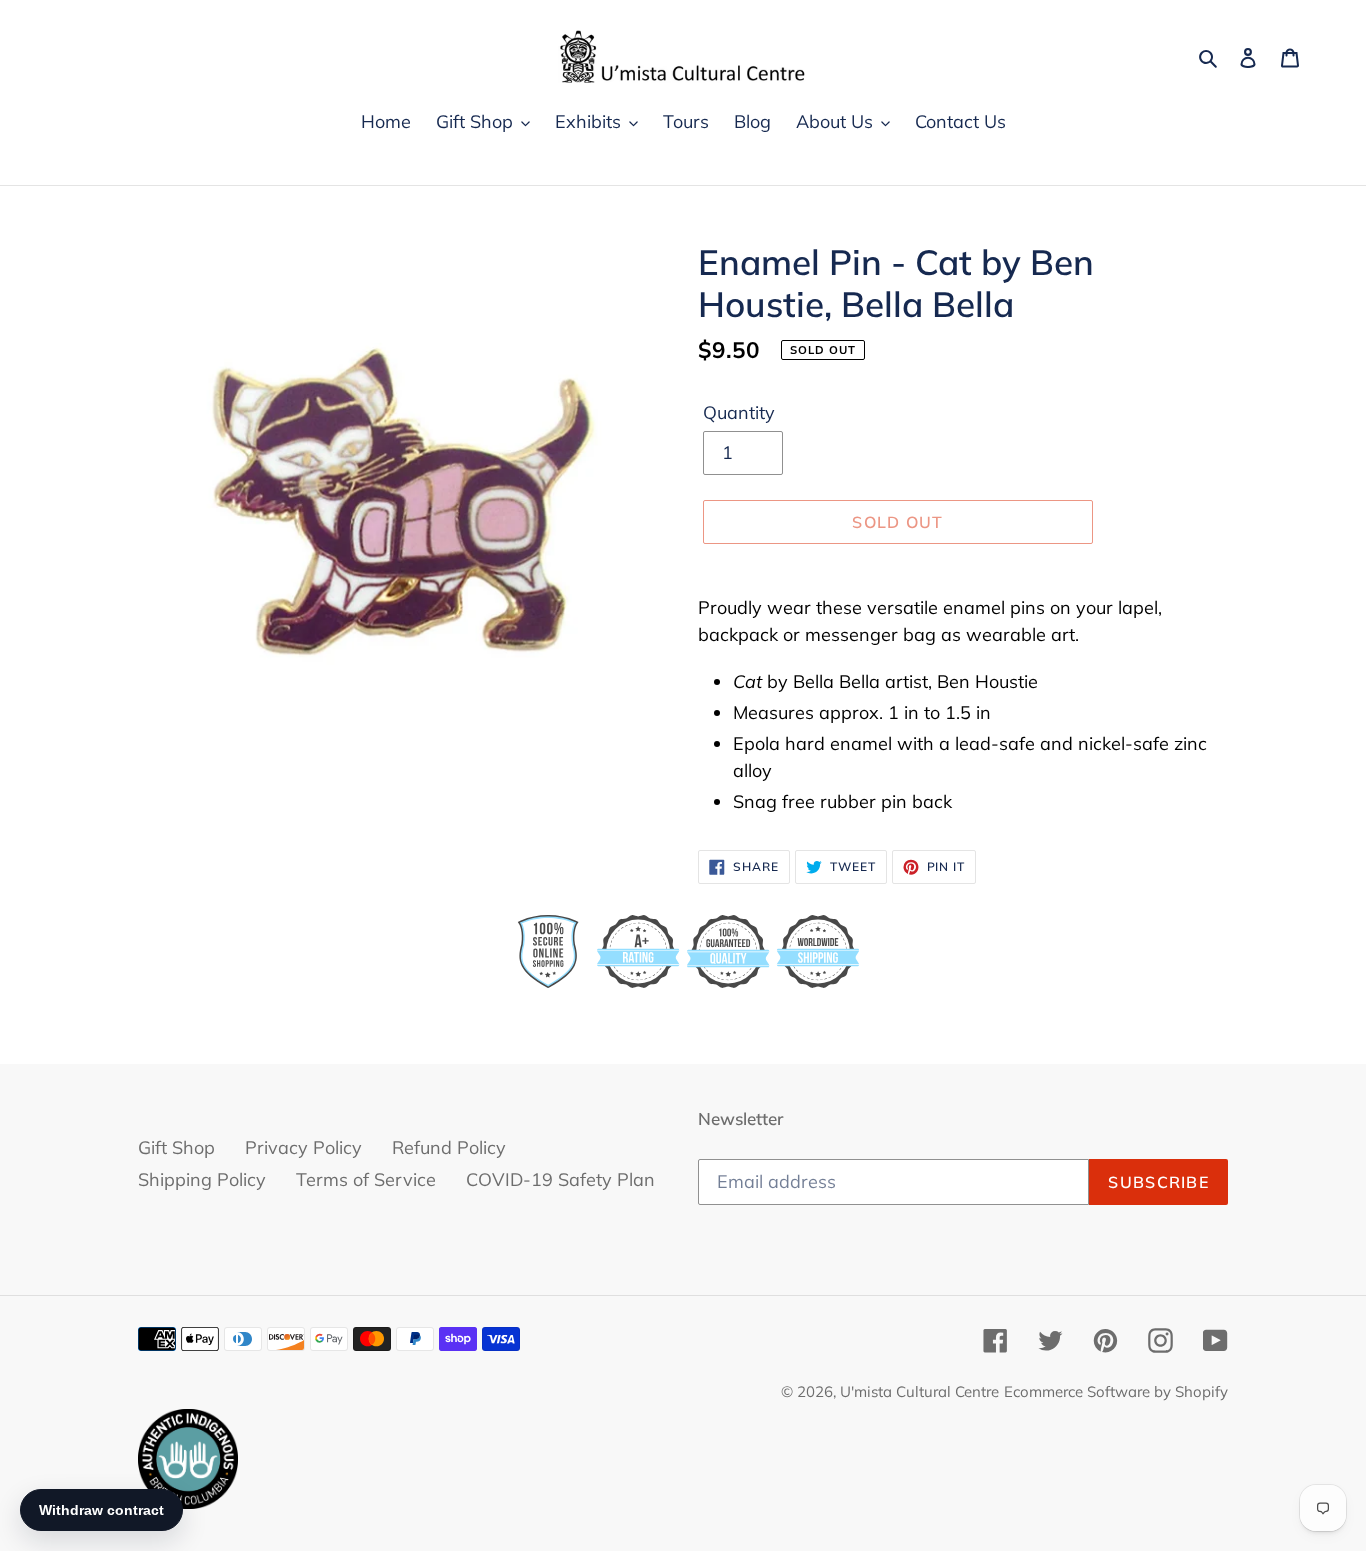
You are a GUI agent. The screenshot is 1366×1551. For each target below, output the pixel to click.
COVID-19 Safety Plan (560, 1179)
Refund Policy (449, 1147)
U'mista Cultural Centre (919, 1391)
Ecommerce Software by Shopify (1116, 1391)
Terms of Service (366, 1179)
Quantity (739, 412)
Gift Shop (176, 1147)
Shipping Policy (202, 1179)
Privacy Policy (303, 1147)
